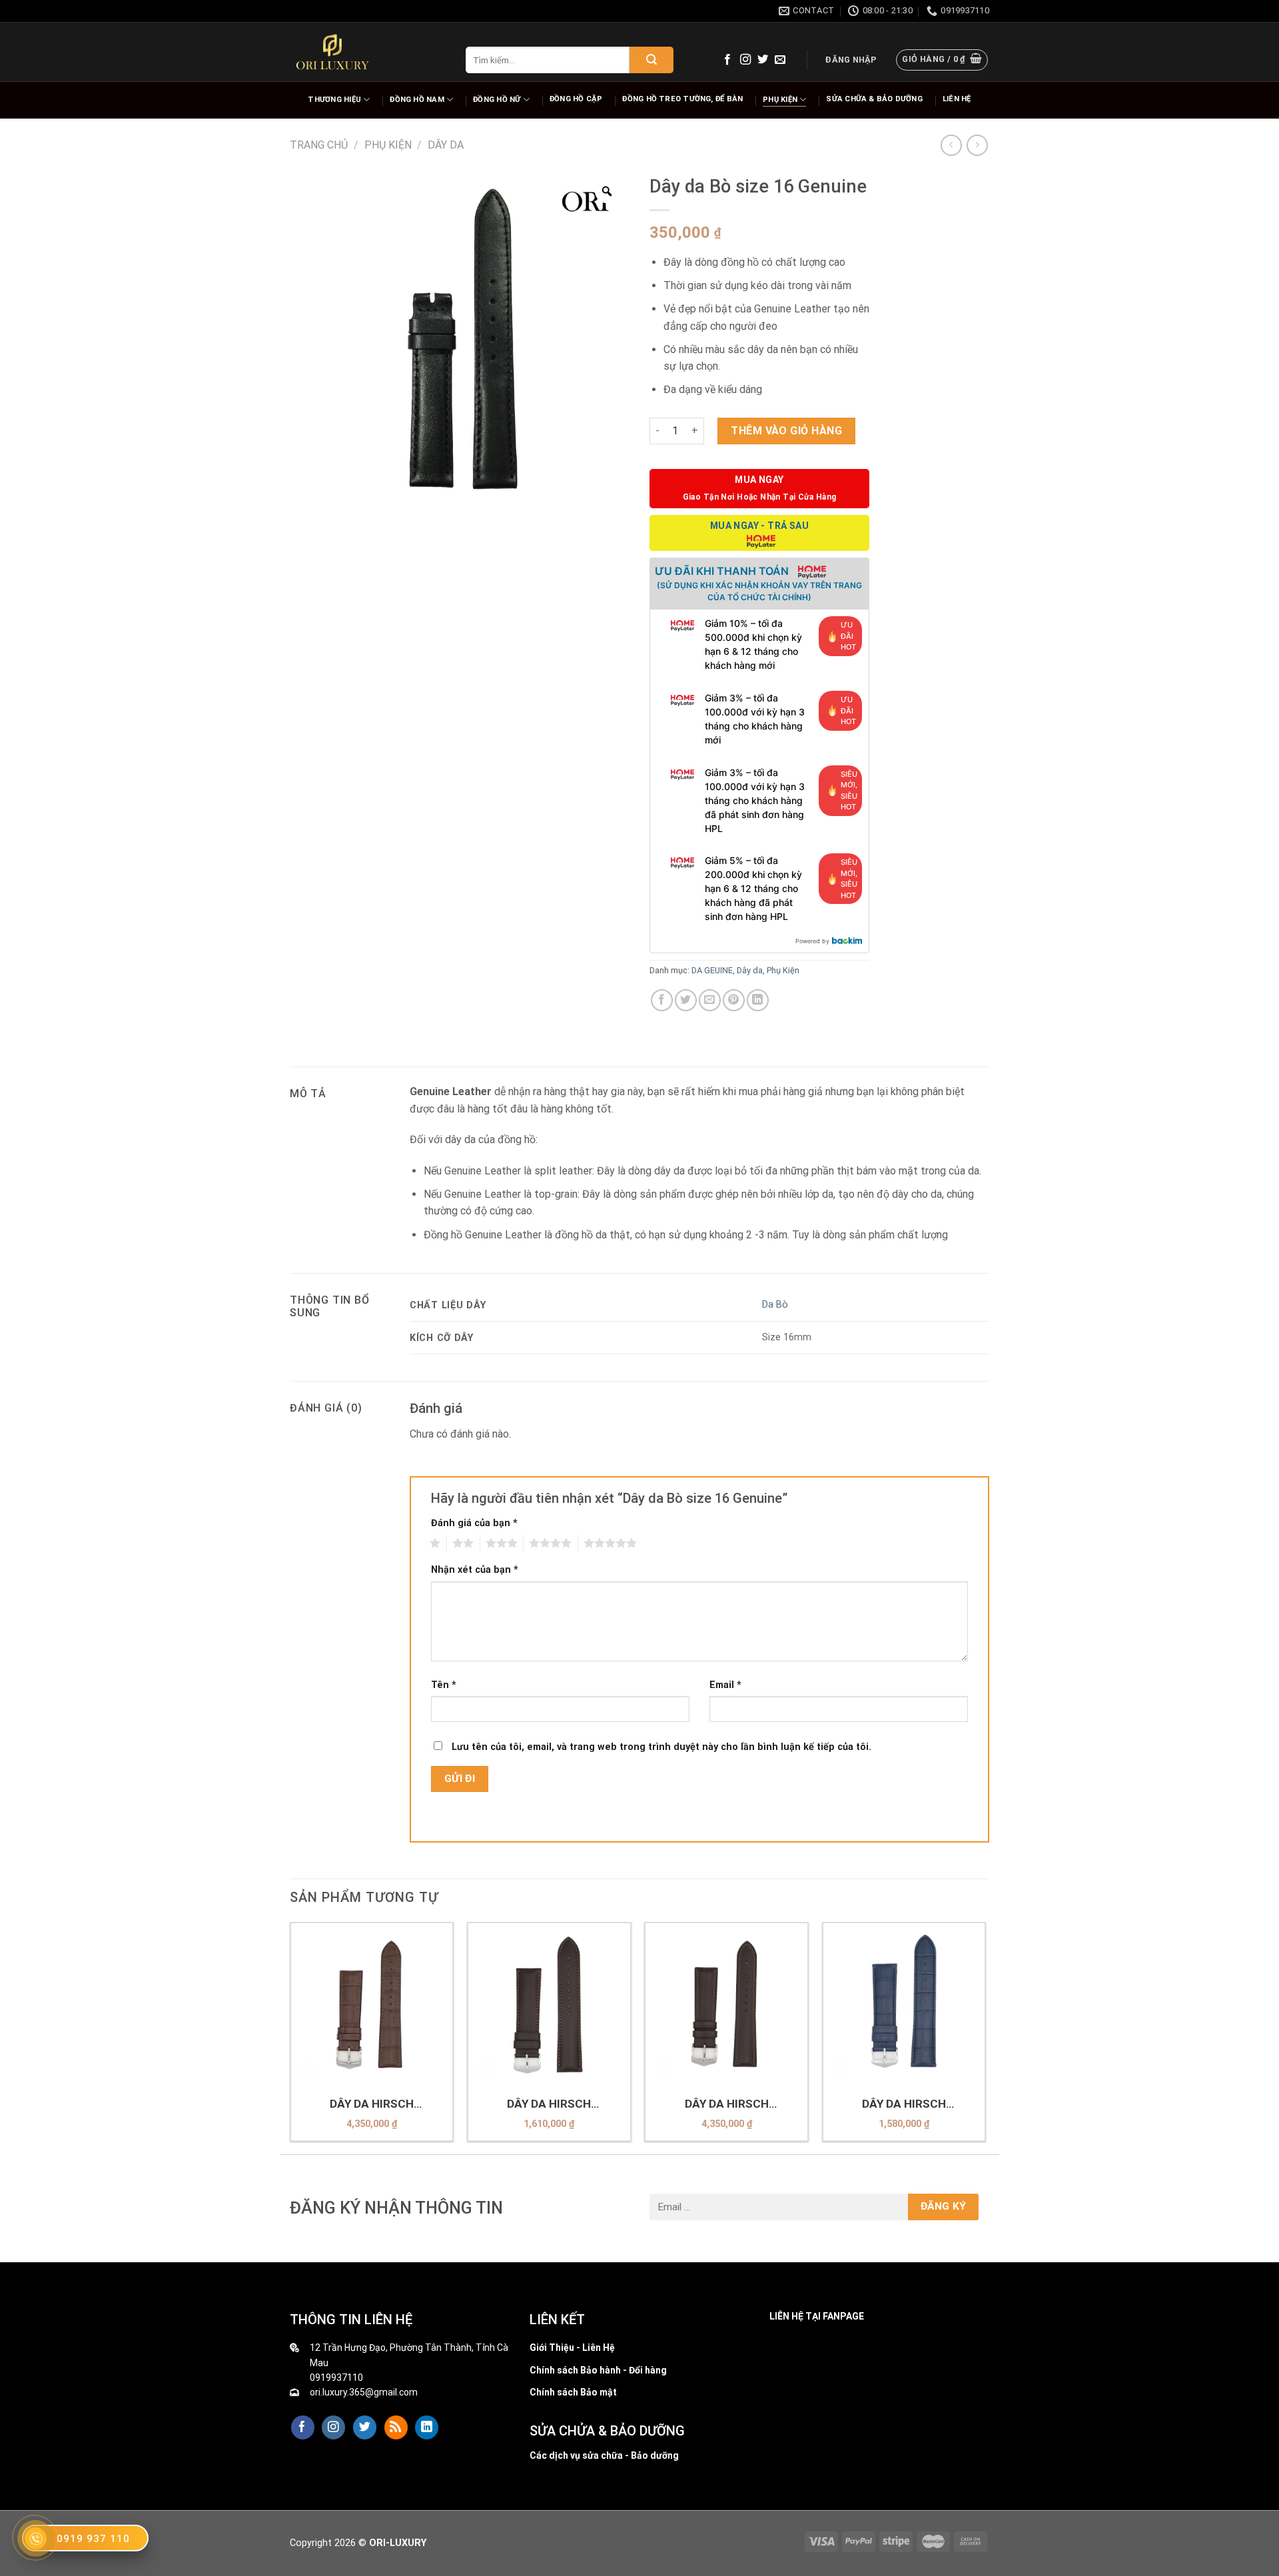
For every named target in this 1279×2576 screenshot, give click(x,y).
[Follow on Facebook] (727, 60)
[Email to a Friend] (710, 1000)
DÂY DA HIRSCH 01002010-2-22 (549, 2104)
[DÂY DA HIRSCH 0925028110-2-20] (372, 2004)
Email (725, 1685)
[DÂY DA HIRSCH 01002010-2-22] (549, 2004)
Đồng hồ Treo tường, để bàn (682, 99)
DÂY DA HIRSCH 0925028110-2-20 (372, 2104)
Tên (444, 1685)
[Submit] (651, 60)
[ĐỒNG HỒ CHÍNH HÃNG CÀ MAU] (332, 52)
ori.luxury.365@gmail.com (364, 2392)
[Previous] (290, 2037)
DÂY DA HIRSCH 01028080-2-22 (904, 2104)
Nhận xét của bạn (475, 1570)
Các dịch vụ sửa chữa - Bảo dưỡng (604, 2455)
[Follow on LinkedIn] (427, 2427)
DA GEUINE (712, 970)
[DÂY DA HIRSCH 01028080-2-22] (904, 2004)
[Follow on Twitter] (763, 60)
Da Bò (775, 1305)
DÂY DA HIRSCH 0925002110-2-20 (727, 2104)
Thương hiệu (334, 100)
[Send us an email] (780, 60)
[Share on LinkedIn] (758, 1000)
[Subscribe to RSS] (396, 2427)
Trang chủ (319, 145)
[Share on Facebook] (662, 1000)
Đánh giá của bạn (474, 1523)
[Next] (985, 2037)
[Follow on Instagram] (745, 60)
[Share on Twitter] (686, 1000)
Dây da (446, 145)
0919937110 (336, 2377)
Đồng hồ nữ (497, 100)
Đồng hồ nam (417, 100)
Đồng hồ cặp (576, 99)
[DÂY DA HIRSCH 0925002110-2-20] (726, 2004)
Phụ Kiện (780, 100)
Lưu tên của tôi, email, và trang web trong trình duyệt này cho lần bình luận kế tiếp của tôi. (661, 1747)
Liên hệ (957, 99)
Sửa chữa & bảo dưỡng (874, 99)
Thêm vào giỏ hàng (786, 431)
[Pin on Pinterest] (734, 1000)
